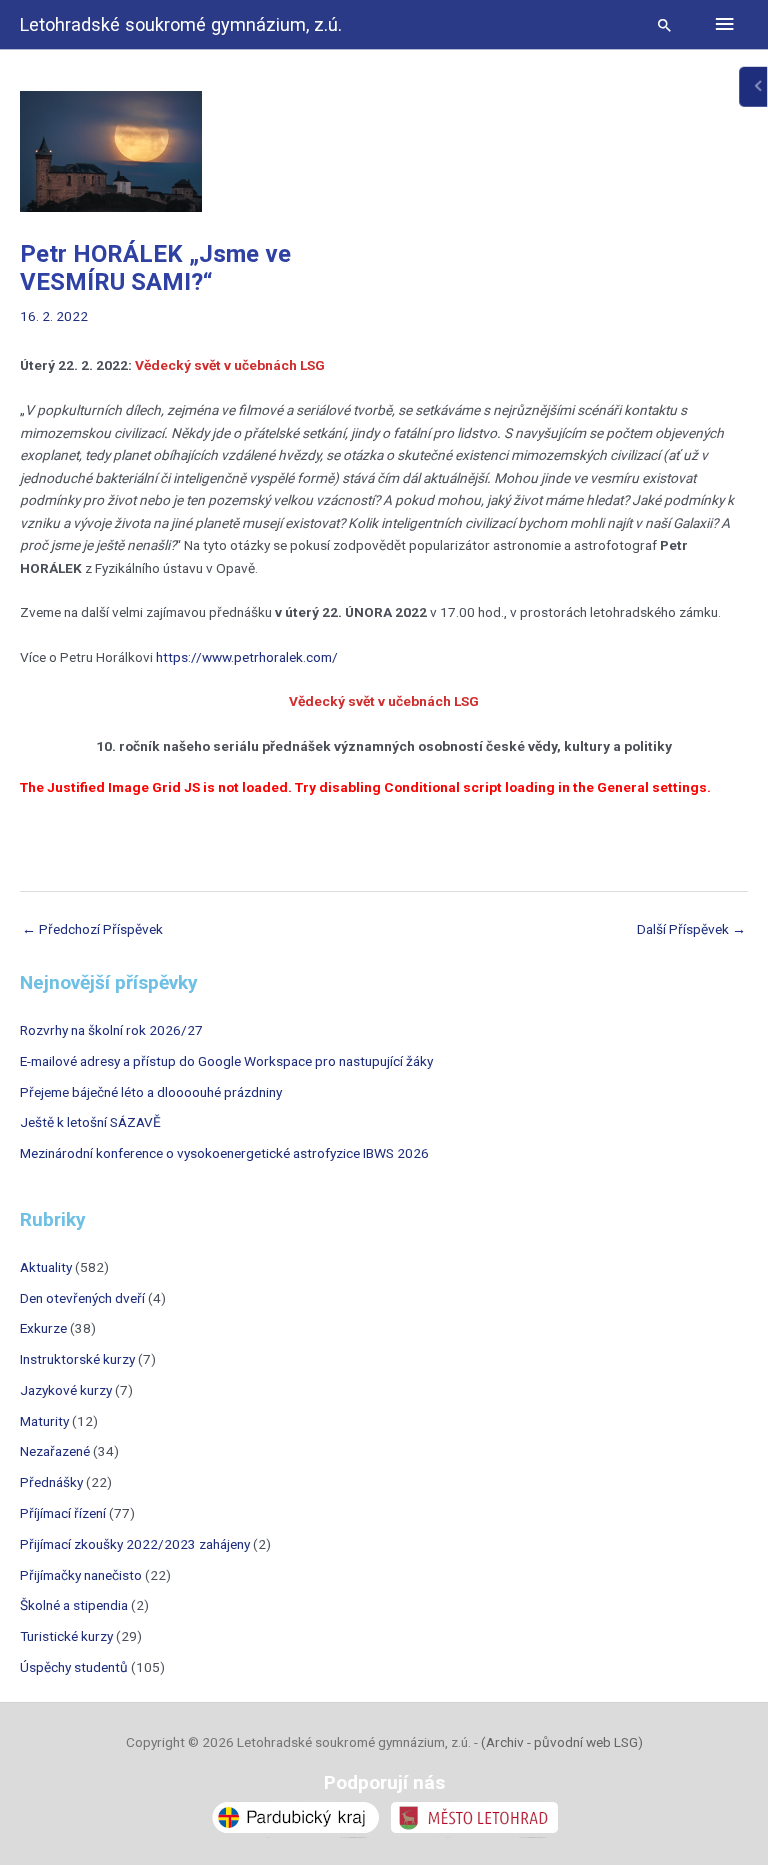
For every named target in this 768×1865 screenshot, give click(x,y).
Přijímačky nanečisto (81, 1575)
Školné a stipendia (74, 1605)
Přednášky (51, 1482)
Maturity (44, 1421)
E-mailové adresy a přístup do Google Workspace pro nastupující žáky (226, 1061)
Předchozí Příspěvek (92, 929)
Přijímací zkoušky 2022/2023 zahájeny (135, 1544)
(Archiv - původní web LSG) (562, 1742)
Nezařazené (55, 1451)
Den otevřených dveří (82, 1298)
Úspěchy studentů (74, 1667)
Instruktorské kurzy (77, 1359)
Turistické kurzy (66, 1636)
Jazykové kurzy (66, 1390)
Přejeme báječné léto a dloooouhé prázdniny (151, 1092)
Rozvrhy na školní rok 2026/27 (111, 1030)
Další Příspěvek (691, 929)
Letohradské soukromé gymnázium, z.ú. (181, 24)
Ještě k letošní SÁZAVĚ (90, 1122)
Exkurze (43, 1328)
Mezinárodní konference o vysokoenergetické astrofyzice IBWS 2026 (224, 1153)
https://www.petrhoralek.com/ (247, 657)
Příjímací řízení (63, 1513)
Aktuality (46, 1267)
